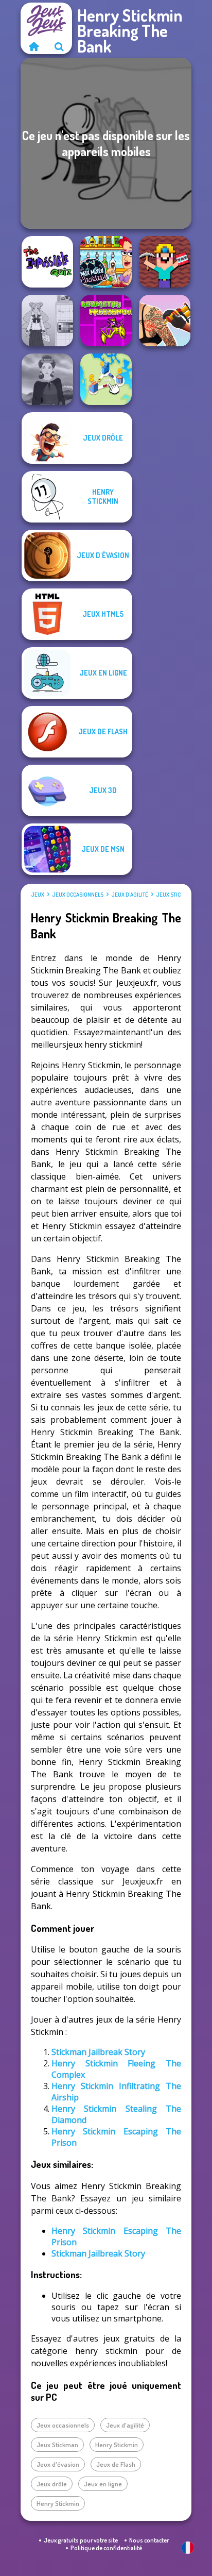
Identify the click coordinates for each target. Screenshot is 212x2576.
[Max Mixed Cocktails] (106, 262)
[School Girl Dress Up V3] (47, 321)
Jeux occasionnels (78, 895)
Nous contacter (149, 2540)
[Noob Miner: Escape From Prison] (165, 262)
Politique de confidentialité (106, 2548)
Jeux (38, 895)
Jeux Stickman (175, 895)
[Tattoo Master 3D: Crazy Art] (165, 321)
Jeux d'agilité (130, 895)
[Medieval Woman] (47, 379)
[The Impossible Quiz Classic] (47, 262)
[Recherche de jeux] (59, 46)
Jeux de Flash (116, 2464)
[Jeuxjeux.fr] (33, 46)
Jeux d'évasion (58, 2464)
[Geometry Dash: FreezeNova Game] (106, 321)
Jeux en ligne (103, 2484)
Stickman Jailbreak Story (98, 2052)
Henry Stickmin (117, 2445)
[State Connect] (106, 379)
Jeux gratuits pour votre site (81, 2540)
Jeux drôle (52, 2484)
